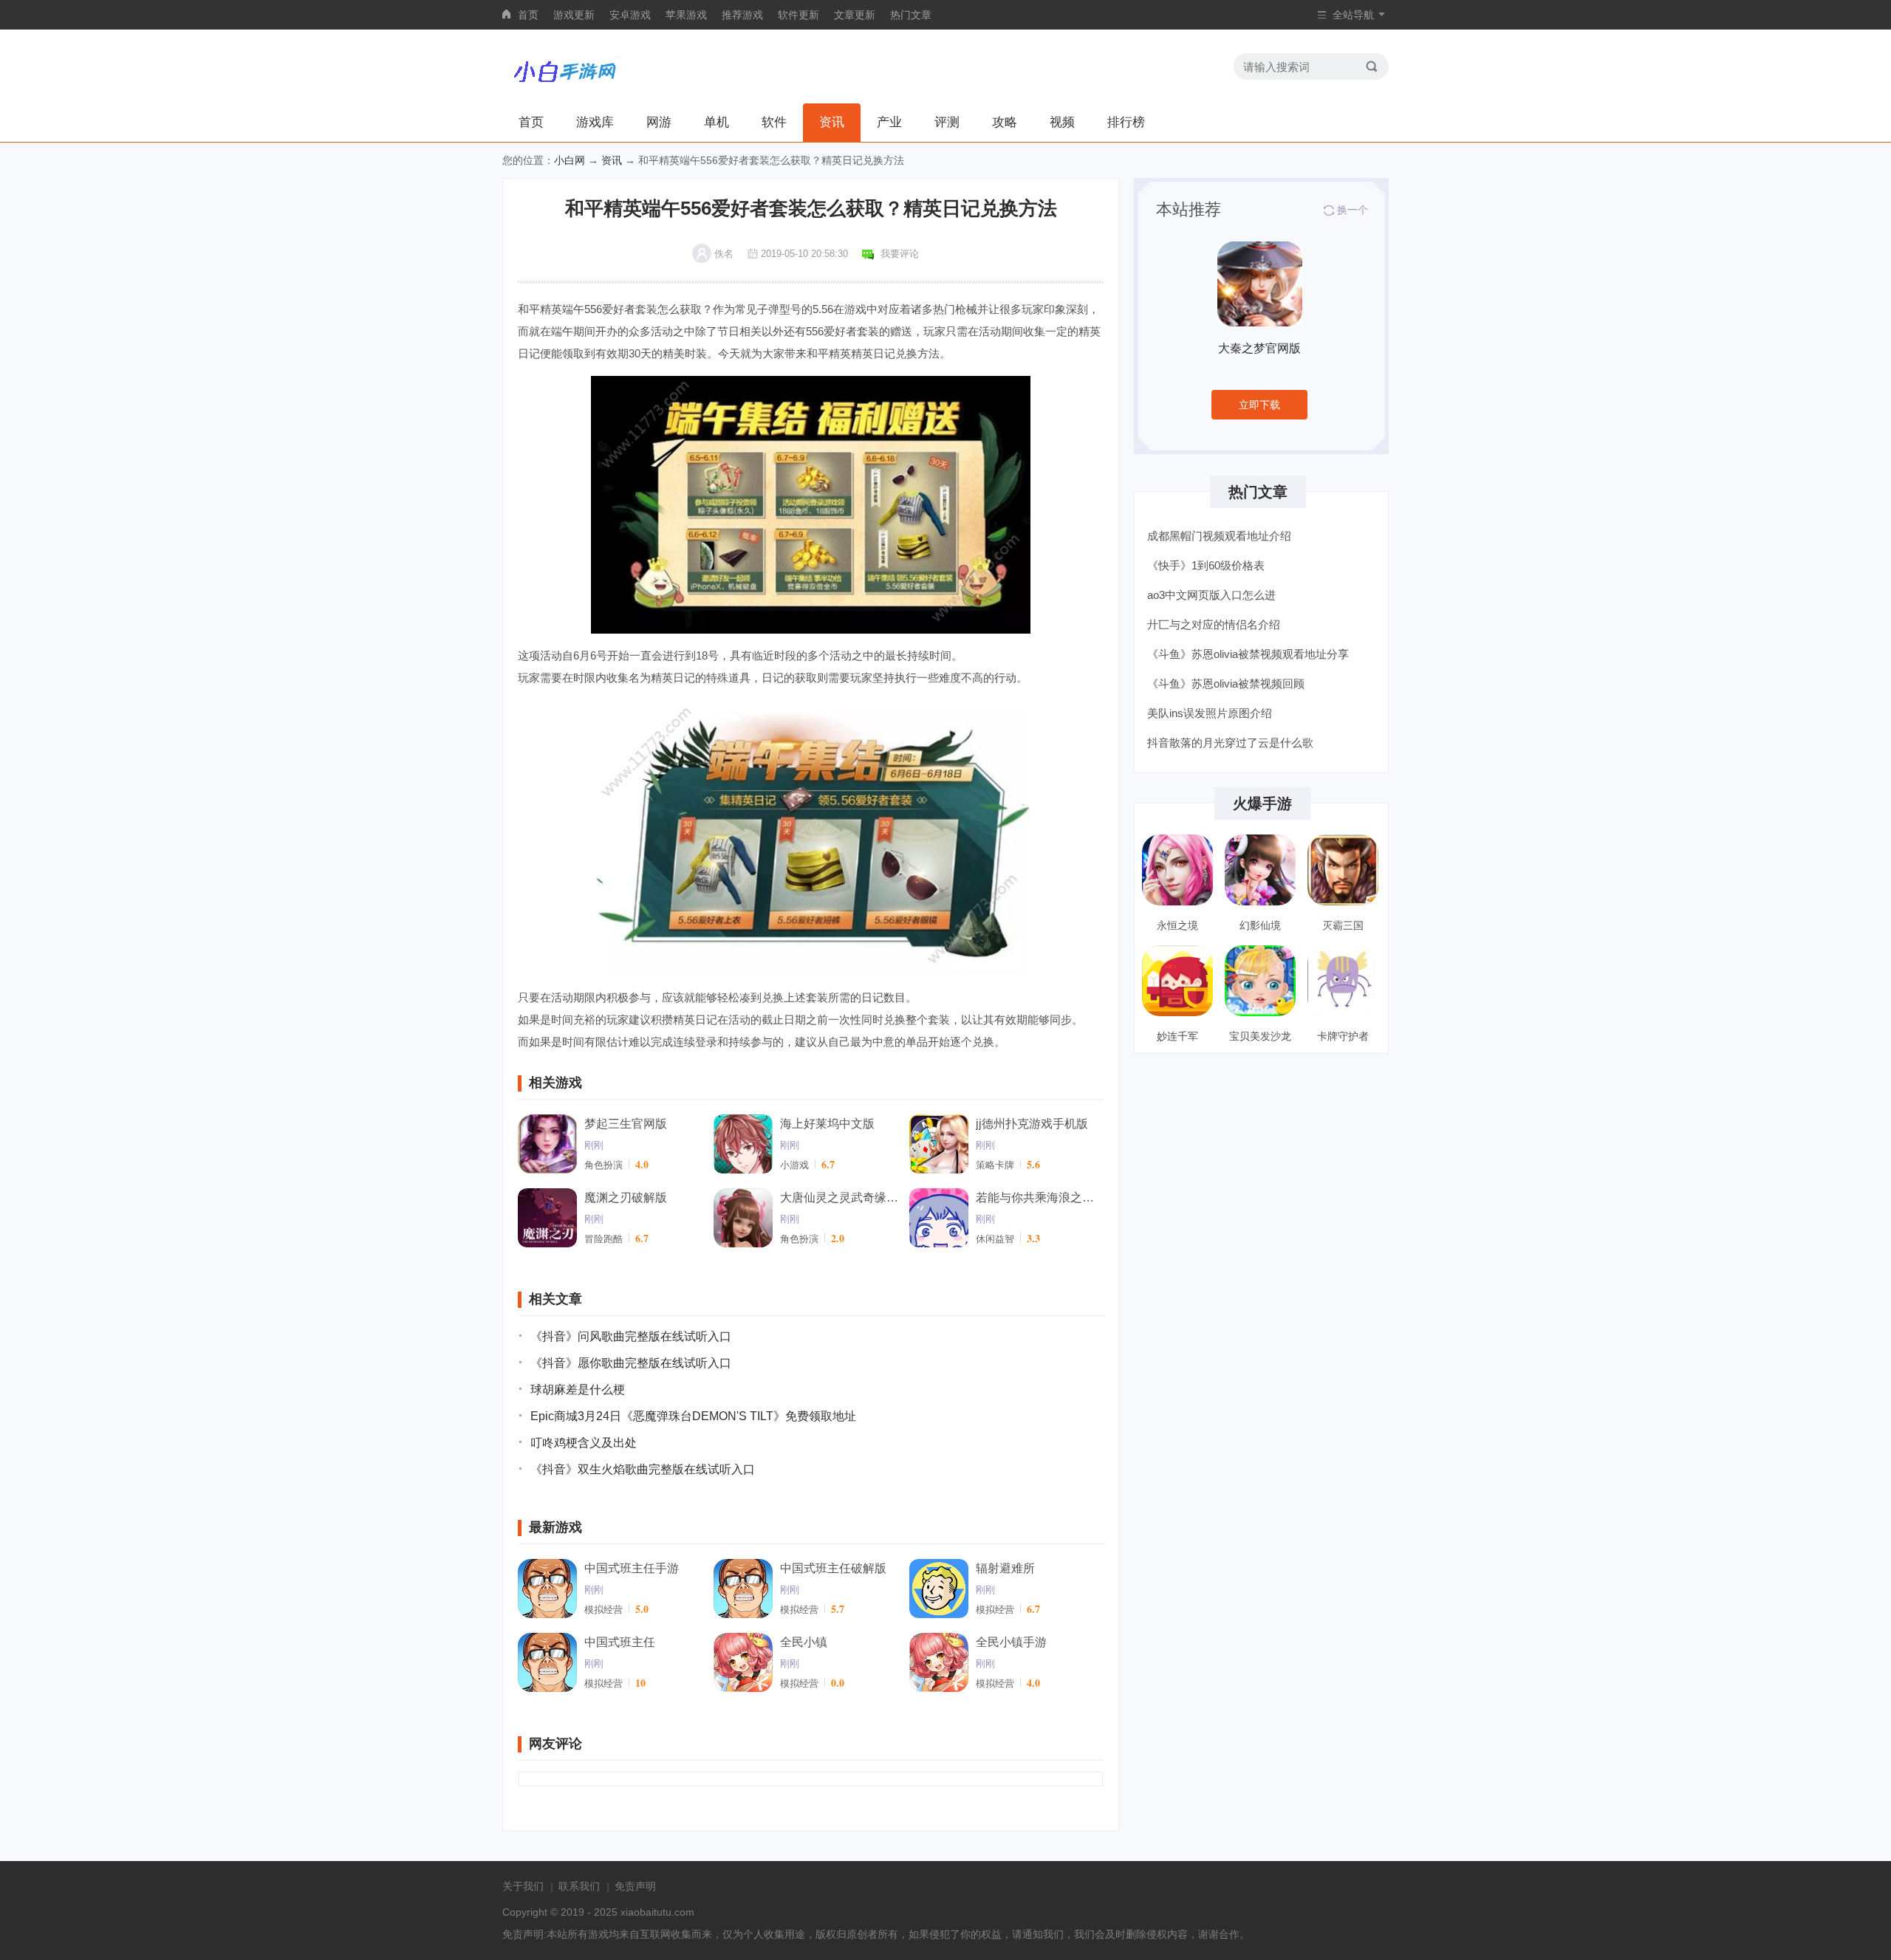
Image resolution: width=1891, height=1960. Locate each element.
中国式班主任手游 (632, 1568)
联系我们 (579, 1886)
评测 (947, 122)
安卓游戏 (630, 15)
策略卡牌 (995, 1165)
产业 (889, 122)
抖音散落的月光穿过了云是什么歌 (1230, 743)
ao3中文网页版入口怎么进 (1211, 595)
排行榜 (1126, 122)
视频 (1062, 122)
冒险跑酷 (603, 1239)
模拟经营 (603, 1610)
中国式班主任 (620, 1642)
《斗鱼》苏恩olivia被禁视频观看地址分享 (1248, 654)
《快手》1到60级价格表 (1206, 565)
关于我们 (523, 1886)
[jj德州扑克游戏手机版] (939, 1144)
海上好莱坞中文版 (827, 1124)
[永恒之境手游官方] (1177, 870)
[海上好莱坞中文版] (743, 1144)
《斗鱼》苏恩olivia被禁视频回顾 (1226, 683)
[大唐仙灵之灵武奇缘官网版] (743, 1218)
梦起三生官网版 (626, 1124)
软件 (774, 122)
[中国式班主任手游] (547, 1589)
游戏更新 (574, 15)
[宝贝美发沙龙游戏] (1260, 981)
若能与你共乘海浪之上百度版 (1035, 1197)
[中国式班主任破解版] (743, 1589)
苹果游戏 (686, 15)
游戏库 (595, 122)
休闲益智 (995, 1239)
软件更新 (799, 15)
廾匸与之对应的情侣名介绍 (1214, 624)
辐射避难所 (1005, 1568)
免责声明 (635, 1886)
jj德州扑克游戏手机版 (1032, 1124)
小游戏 (794, 1165)
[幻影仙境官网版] (1260, 870)
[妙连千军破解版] (1177, 981)
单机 (717, 122)
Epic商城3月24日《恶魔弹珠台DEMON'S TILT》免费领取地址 (693, 1416)
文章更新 (855, 15)
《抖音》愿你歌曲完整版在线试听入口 (631, 1363)
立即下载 (1259, 405)
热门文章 (911, 15)
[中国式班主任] (547, 1662)
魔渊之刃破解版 (626, 1197)
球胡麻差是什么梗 (578, 1390)
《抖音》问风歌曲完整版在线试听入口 (631, 1336)
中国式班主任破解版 (833, 1568)
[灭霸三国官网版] (1343, 870)
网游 (659, 122)
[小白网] (564, 66)
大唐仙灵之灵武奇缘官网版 (839, 1197)
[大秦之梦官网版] (1260, 284)
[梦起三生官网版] (547, 1144)
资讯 (832, 122)
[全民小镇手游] (939, 1662)
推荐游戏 (742, 15)
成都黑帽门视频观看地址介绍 (1219, 536)
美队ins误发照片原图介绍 (1210, 713)
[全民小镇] (743, 1662)
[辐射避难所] (939, 1589)
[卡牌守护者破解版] (1343, 981)
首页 (528, 15)
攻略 (1005, 122)
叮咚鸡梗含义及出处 (584, 1443)
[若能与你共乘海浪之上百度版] (939, 1218)
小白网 (570, 160)
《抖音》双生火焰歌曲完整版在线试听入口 (643, 1469)
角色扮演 (603, 1165)
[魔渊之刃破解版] (547, 1218)
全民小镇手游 (1011, 1642)
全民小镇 (804, 1642)
